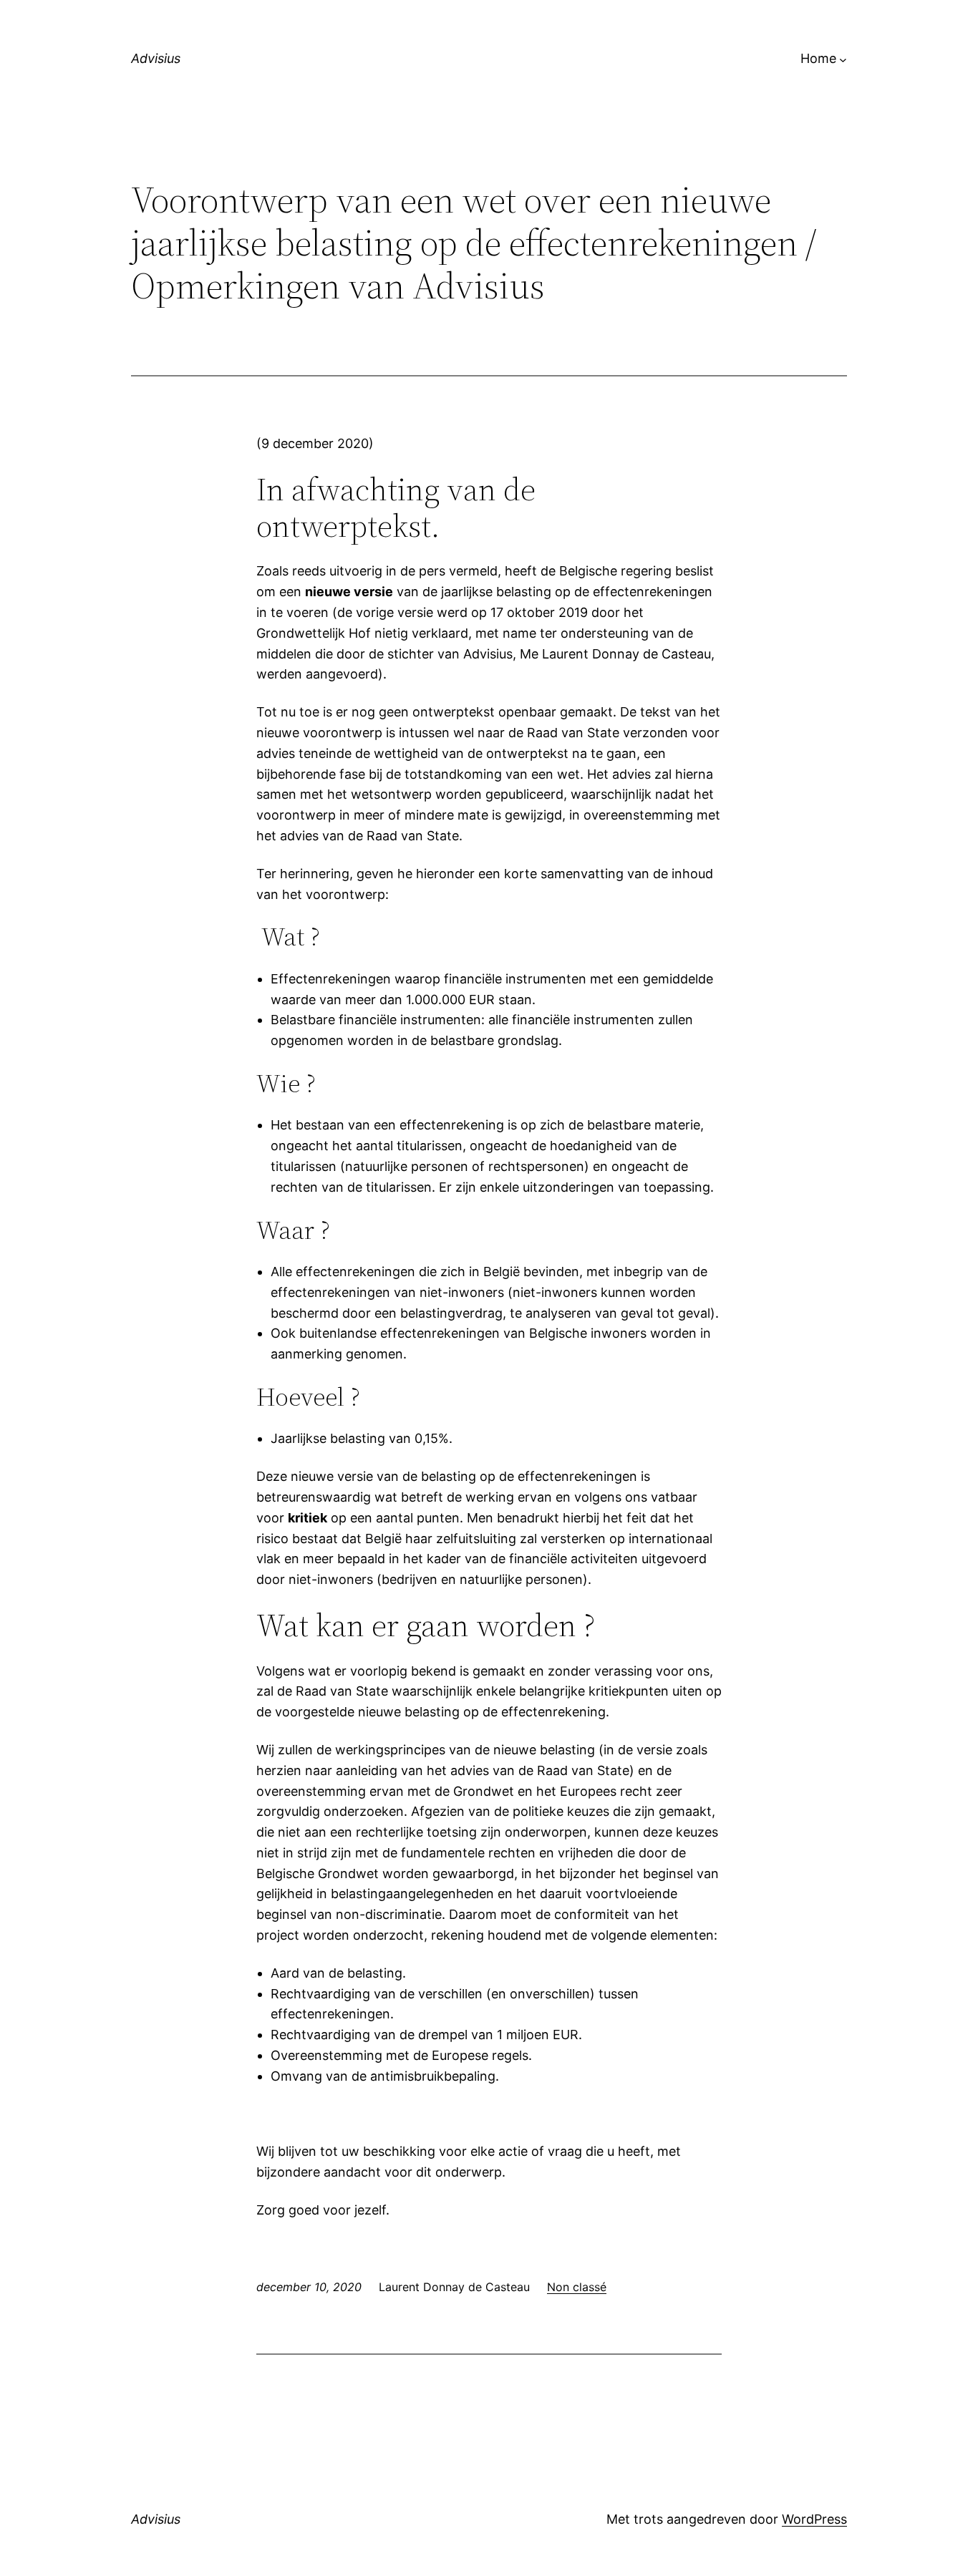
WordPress (814, 2519)
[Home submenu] (843, 59)
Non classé (577, 2287)
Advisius (156, 58)
